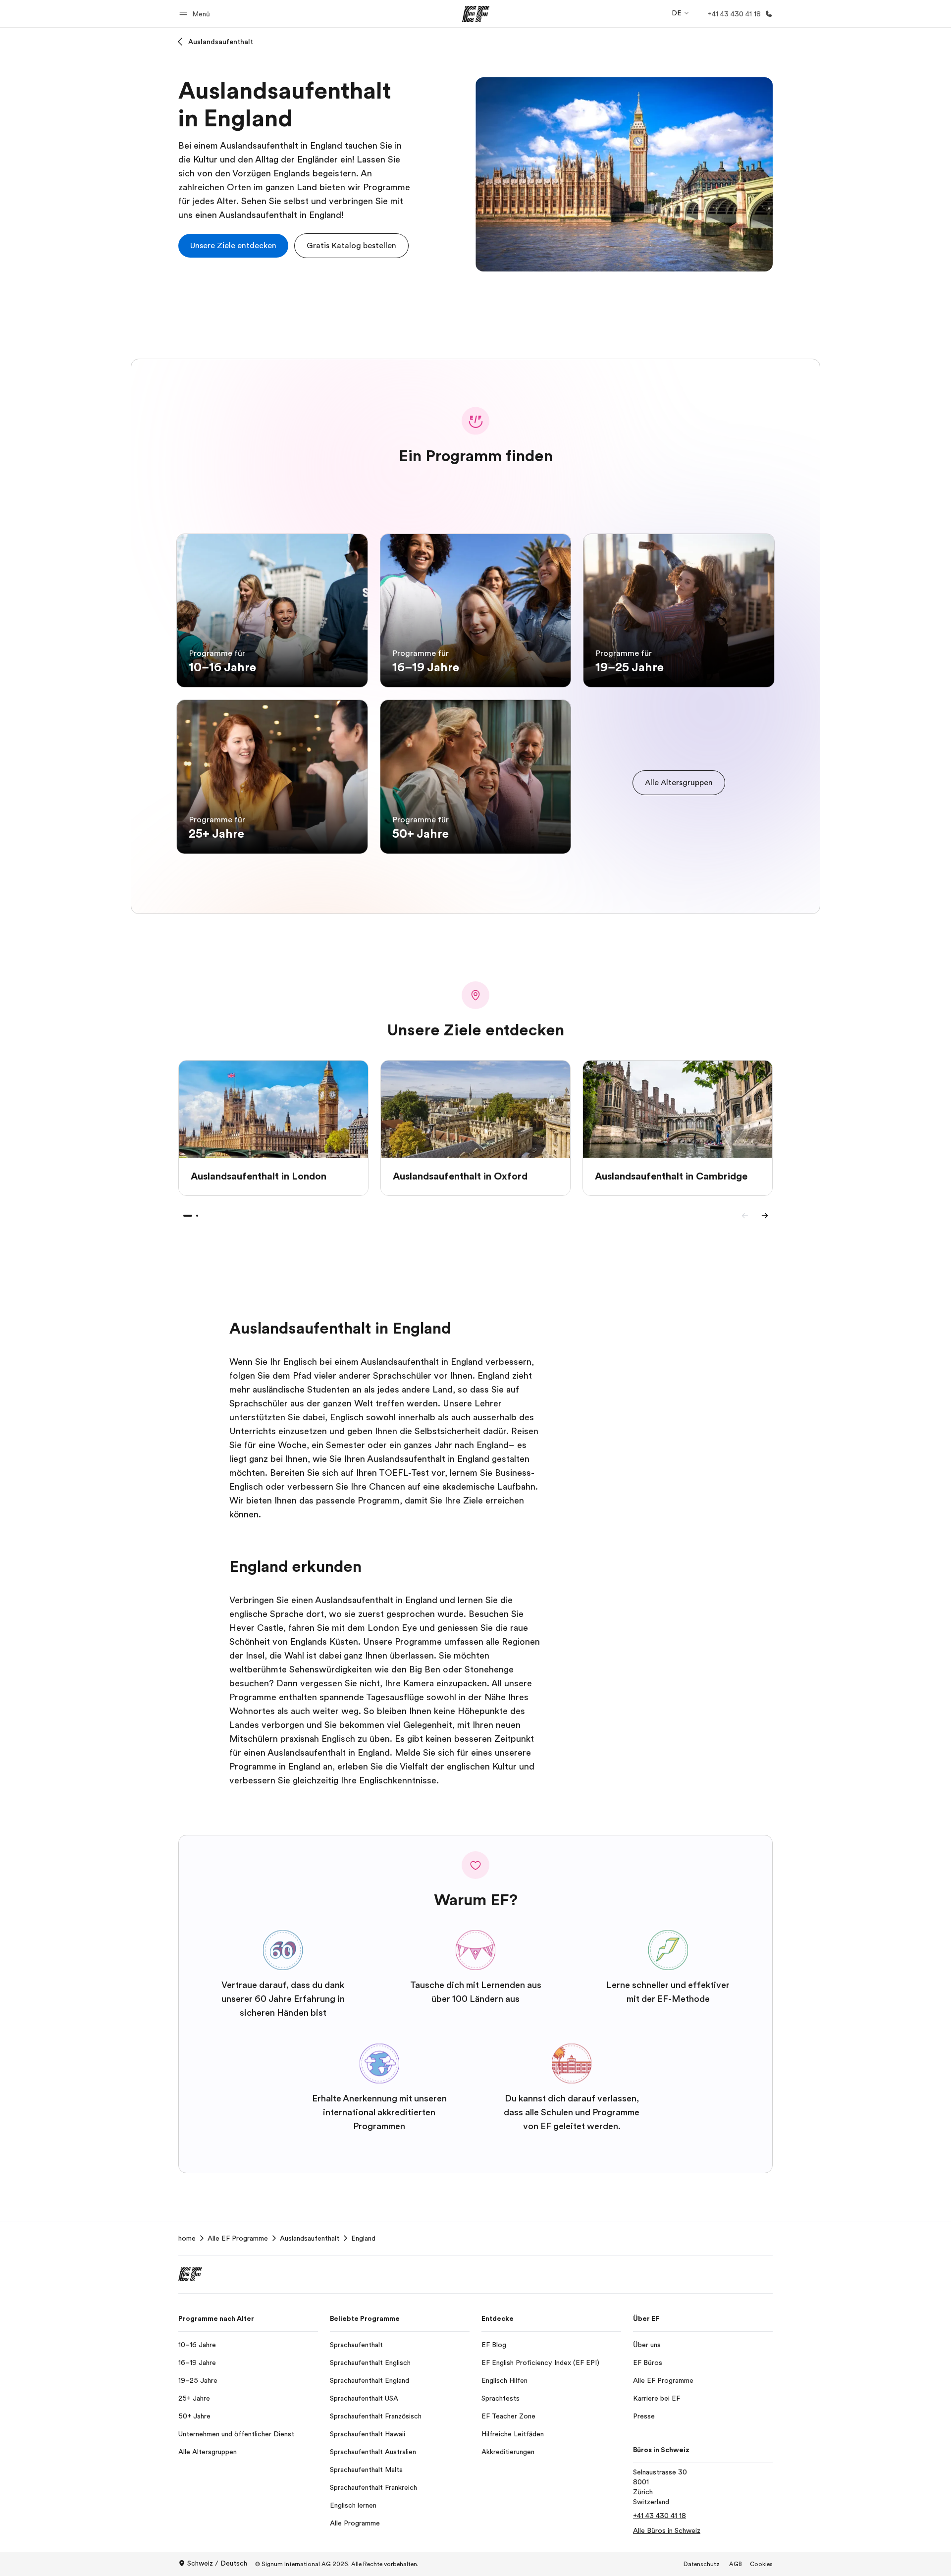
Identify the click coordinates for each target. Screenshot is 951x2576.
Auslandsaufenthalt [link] (310, 2238)
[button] (196, 14)
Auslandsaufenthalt (221, 42)
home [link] (187, 2238)
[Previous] (745, 1216)
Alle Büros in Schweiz (667, 2530)
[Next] (765, 1216)
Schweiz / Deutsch (217, 2563)
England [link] (363, 2238)
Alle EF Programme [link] (238, 2238)
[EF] (476, 14)
